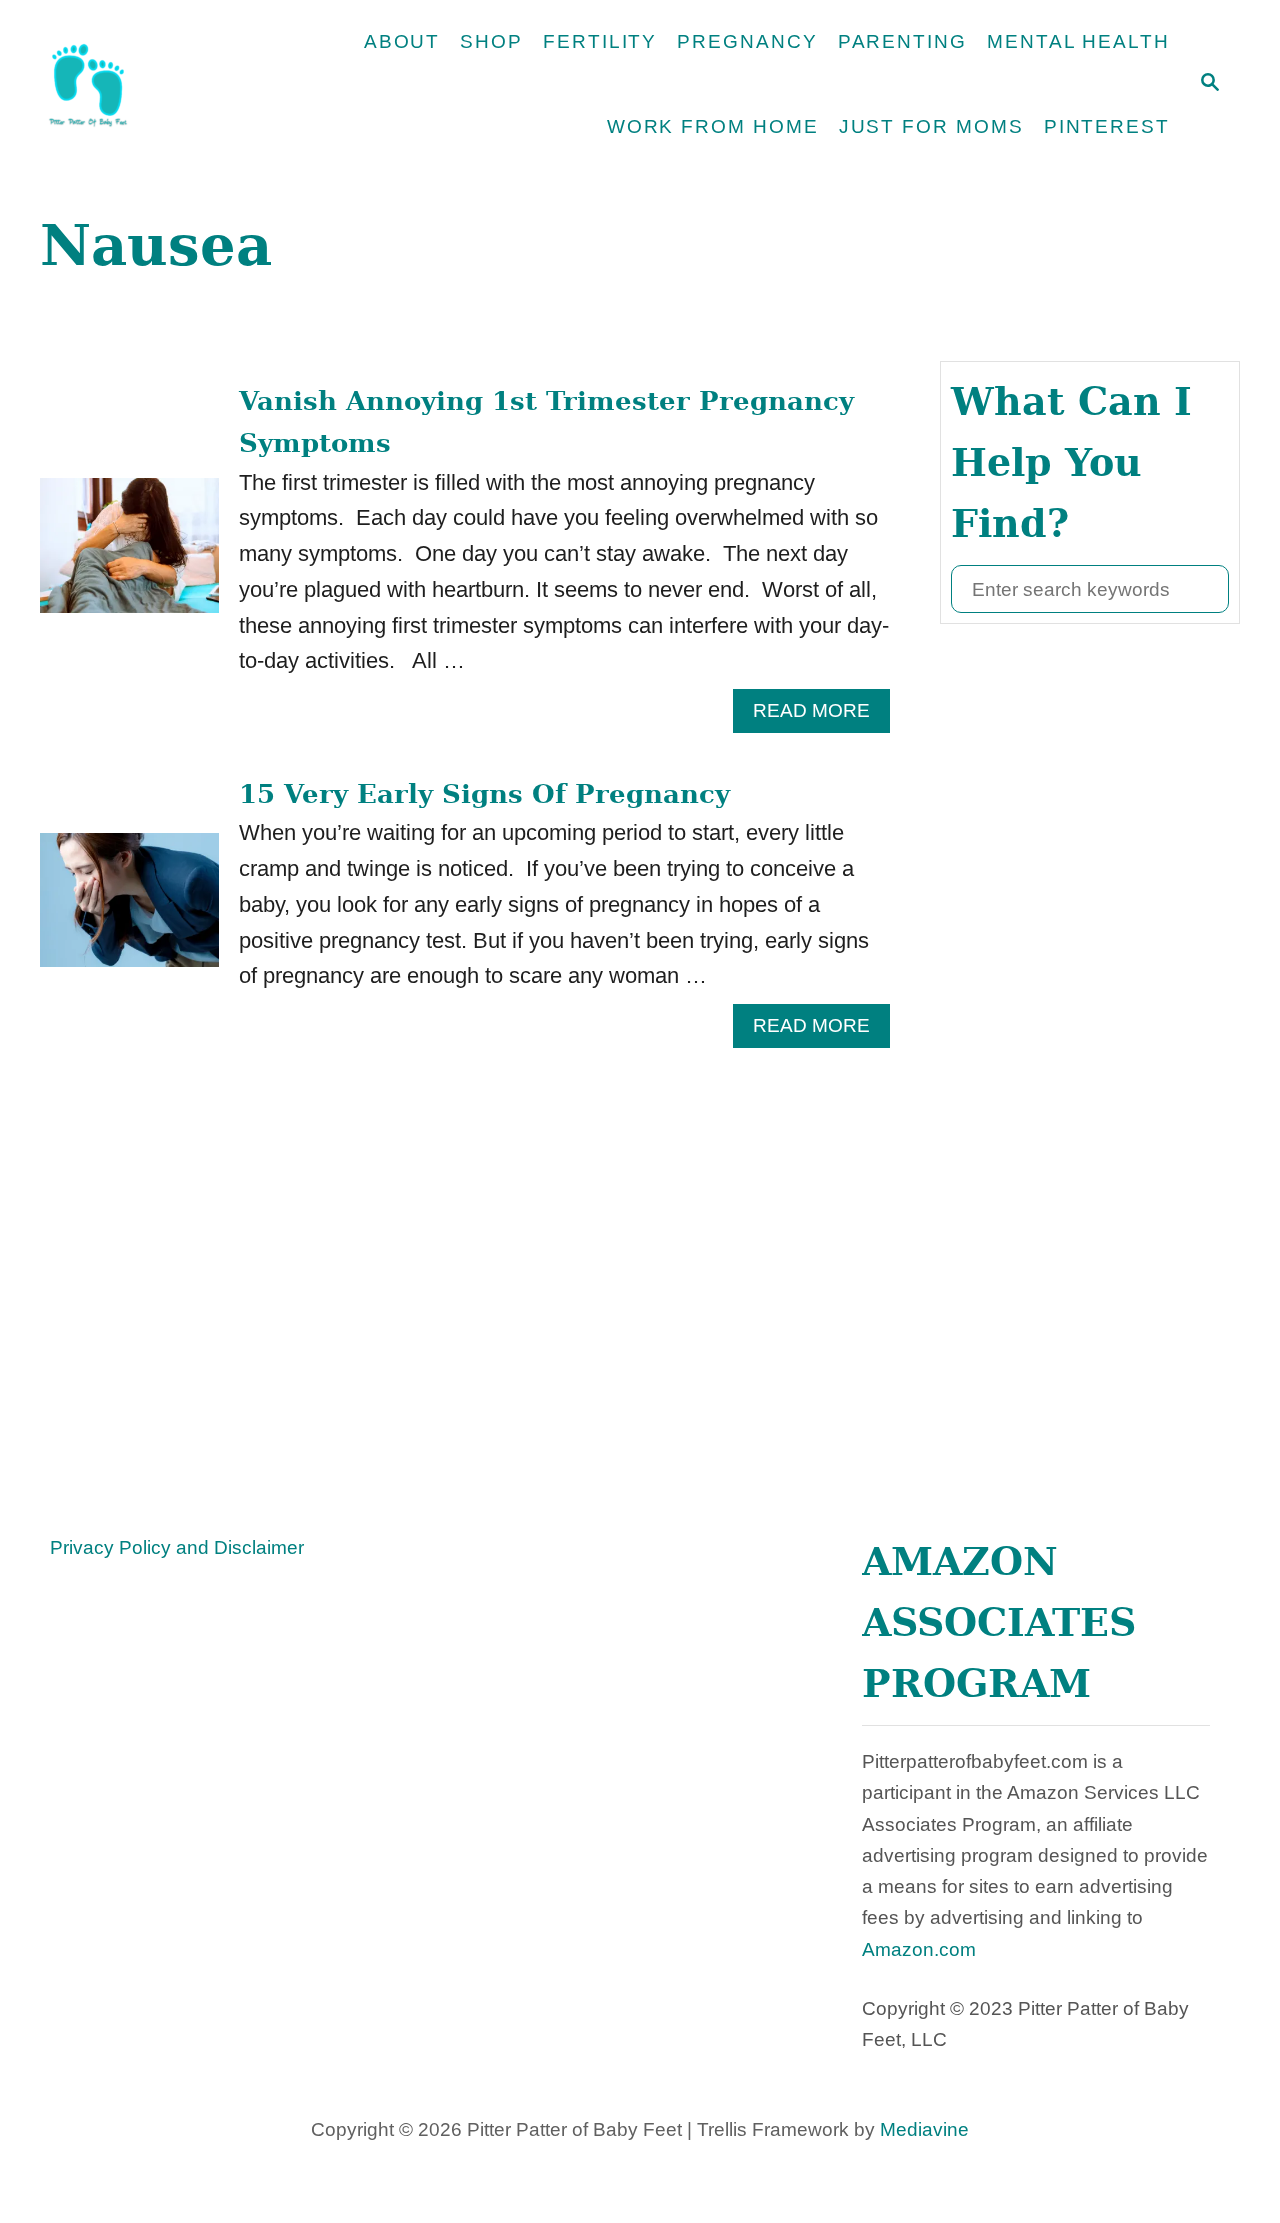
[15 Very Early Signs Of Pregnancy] (129, 911)
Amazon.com (919, 1949)
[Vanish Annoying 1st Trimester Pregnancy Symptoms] (129, 556)
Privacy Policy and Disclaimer (177, 1547)
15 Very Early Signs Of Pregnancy (484, 794)
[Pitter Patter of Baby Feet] (155, 85)
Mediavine (924, 2129)
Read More (821, 716)
